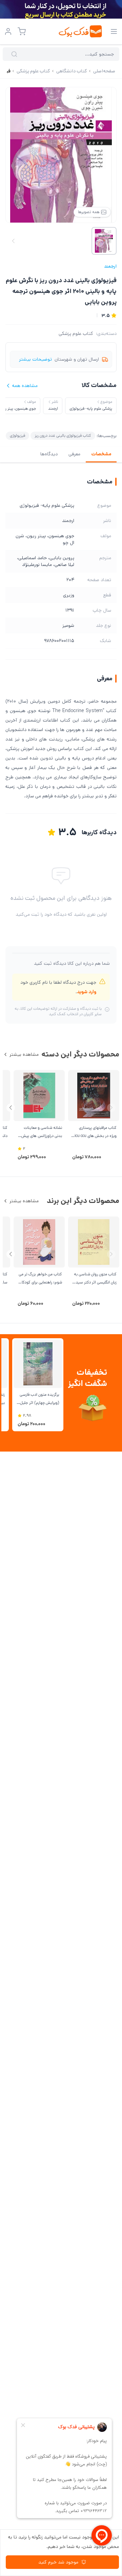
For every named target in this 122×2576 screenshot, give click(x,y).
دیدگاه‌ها (49, 454)
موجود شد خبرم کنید (58, 2562)
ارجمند (110, 266)
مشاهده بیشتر (24, 1054)
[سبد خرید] (22, 31)
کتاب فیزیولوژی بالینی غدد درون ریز (63, 436)
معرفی (74, 454)
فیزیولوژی (17, 436)
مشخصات (101, 454)
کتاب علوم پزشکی (76, 334)
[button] (11, 1108)
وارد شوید (87, 992)
